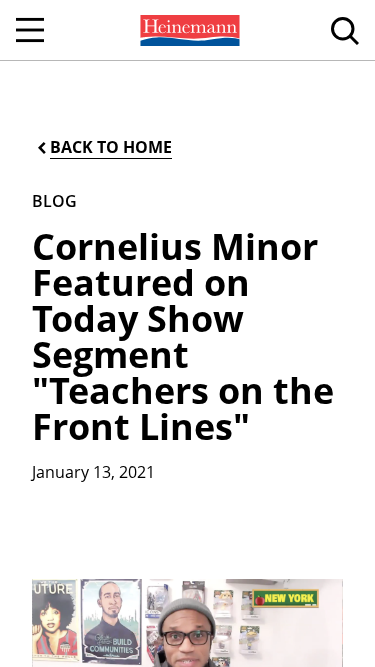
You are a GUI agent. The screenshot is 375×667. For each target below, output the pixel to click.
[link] (188, 30)
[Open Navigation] (30, 30)
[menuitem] (188, 30)
